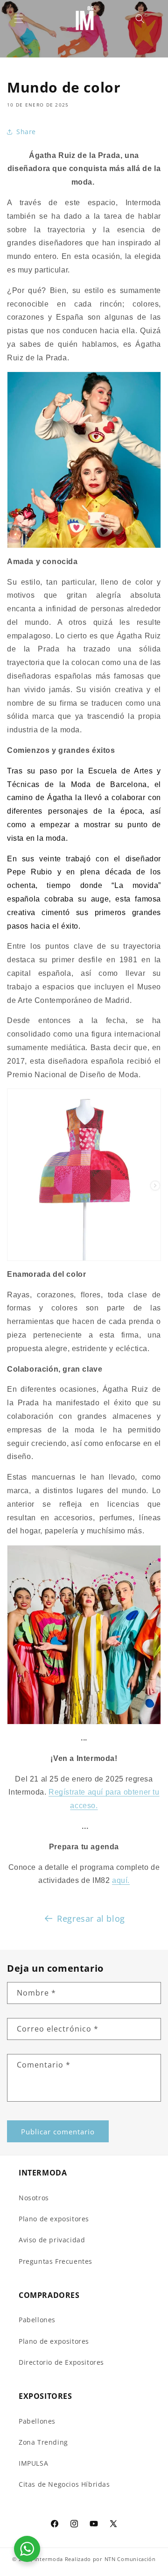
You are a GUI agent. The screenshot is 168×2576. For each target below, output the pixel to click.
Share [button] (26, 132)
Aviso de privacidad (52, 2240)
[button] (19, 19)
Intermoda (49, 2559)
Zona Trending (43, 2442)
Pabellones (37, 2320)
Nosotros (34, 2198)
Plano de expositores (54, 2219)
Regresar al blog (91, 1918)
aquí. (121, 1880)
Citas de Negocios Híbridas (64, 2484)
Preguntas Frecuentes (56, 2261)
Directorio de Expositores (61, 2362)
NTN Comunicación (130, 2559)
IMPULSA (33, 2463)
